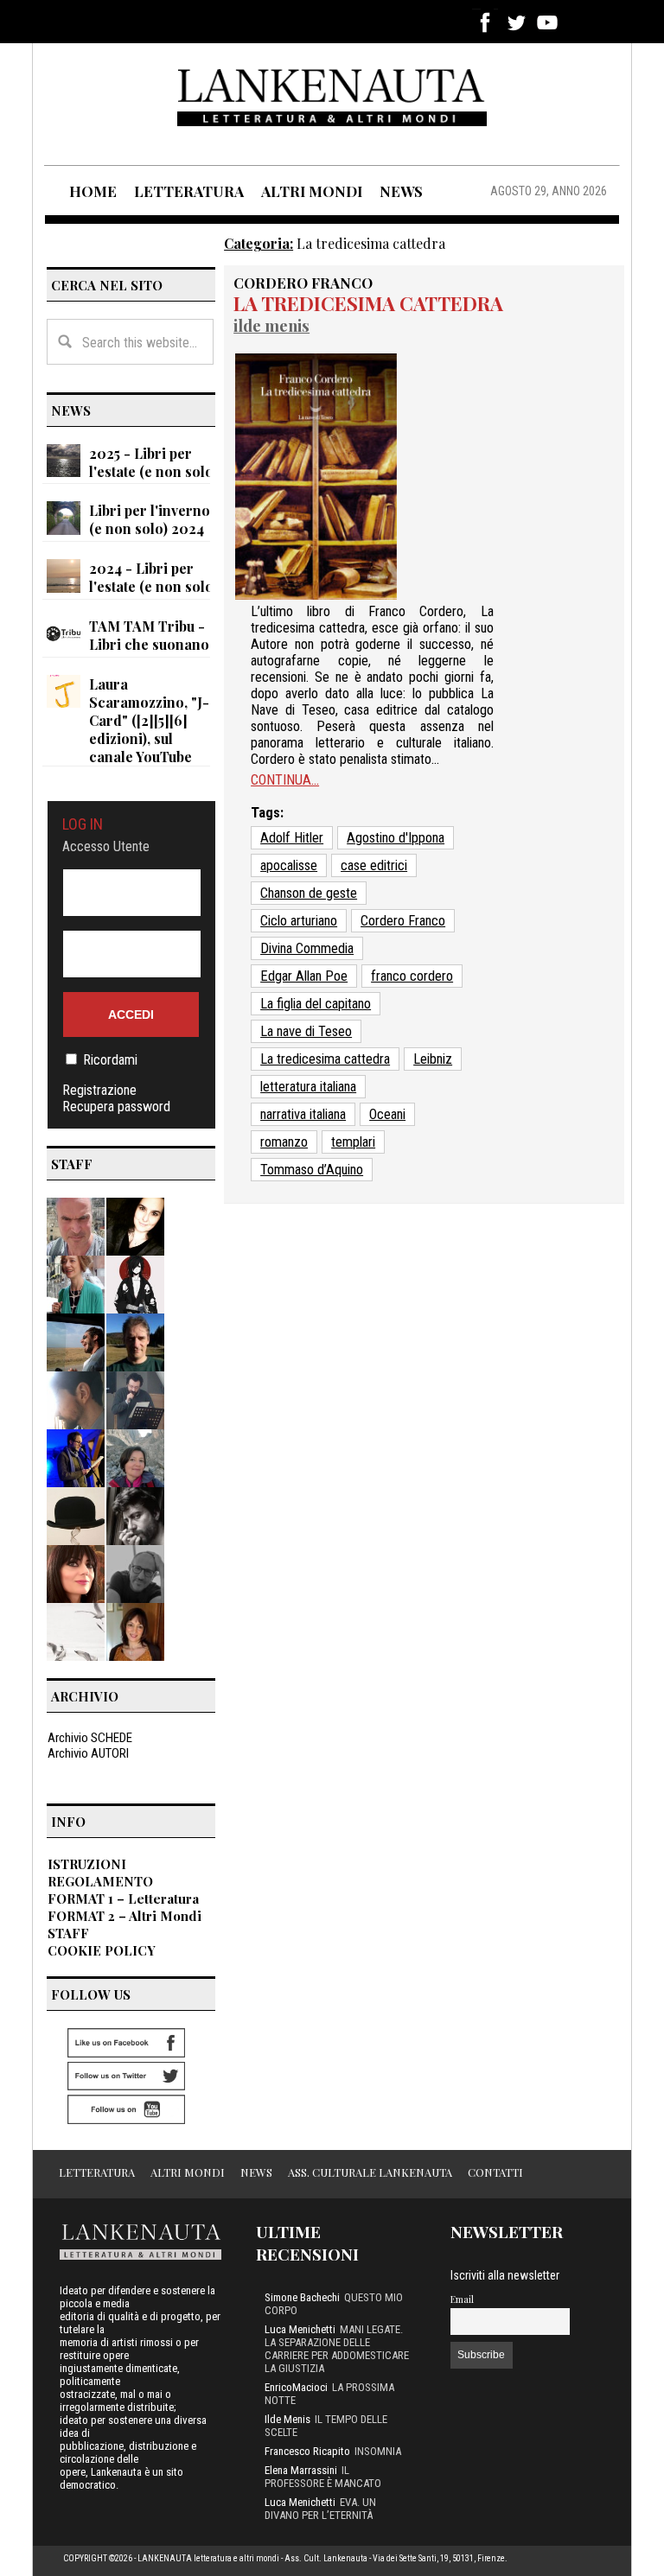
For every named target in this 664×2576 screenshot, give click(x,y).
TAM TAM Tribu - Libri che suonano (149, 635)
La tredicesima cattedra (368, 303)
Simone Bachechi (302, 2297)
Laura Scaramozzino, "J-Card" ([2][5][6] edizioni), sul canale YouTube (149, 720)
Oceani (387, 1114)
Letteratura (97, 2172)
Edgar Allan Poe (304, 976)
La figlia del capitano (316, 1004)
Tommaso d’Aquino (312, 1170)
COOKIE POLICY (102, 1950)
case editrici (374, 865)
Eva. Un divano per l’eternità (320, 2509)
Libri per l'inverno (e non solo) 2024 (150, 519)
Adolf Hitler (292, 838)
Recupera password (116, 1107)
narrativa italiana (303, 1114)
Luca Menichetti (300, 2329)
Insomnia (378, 2451)
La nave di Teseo (306, 1031)
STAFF (68, 1933)
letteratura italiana (308, 1087)
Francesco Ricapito (307, 2451)
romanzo (284, 1142)
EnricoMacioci (296, 2387)
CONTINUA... (285, 780)
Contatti (495, 2172)
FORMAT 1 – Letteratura (123, 1899)
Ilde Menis (271, 325)
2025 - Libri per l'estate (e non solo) (153, 462)
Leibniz (433, 1059)
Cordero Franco (303, 283)
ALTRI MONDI (312, 191)
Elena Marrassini (301, 2470)
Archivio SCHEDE (90, 1738)
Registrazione (99, 1090)
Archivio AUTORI (88, 1753)
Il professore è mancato (323, 2477)
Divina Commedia (307, 948)
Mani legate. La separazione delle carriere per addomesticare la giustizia (337, 2349)
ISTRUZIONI (87, 1864)
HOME (93, 191)
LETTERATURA (189, 191)
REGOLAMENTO (100, 1881)
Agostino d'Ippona (396, 838)
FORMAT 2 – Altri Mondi (124, 1916)
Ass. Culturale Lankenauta (370, 2172)
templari (353, 1142)
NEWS (401, 191)
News (256, 2172)
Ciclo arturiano (299, 921)
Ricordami (110, 1060)
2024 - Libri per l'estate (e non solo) (153, 577)
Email (462, 2299)
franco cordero (412, 976)
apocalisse (289, 865)
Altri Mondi (188, 2172)
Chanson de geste (309, 893)
